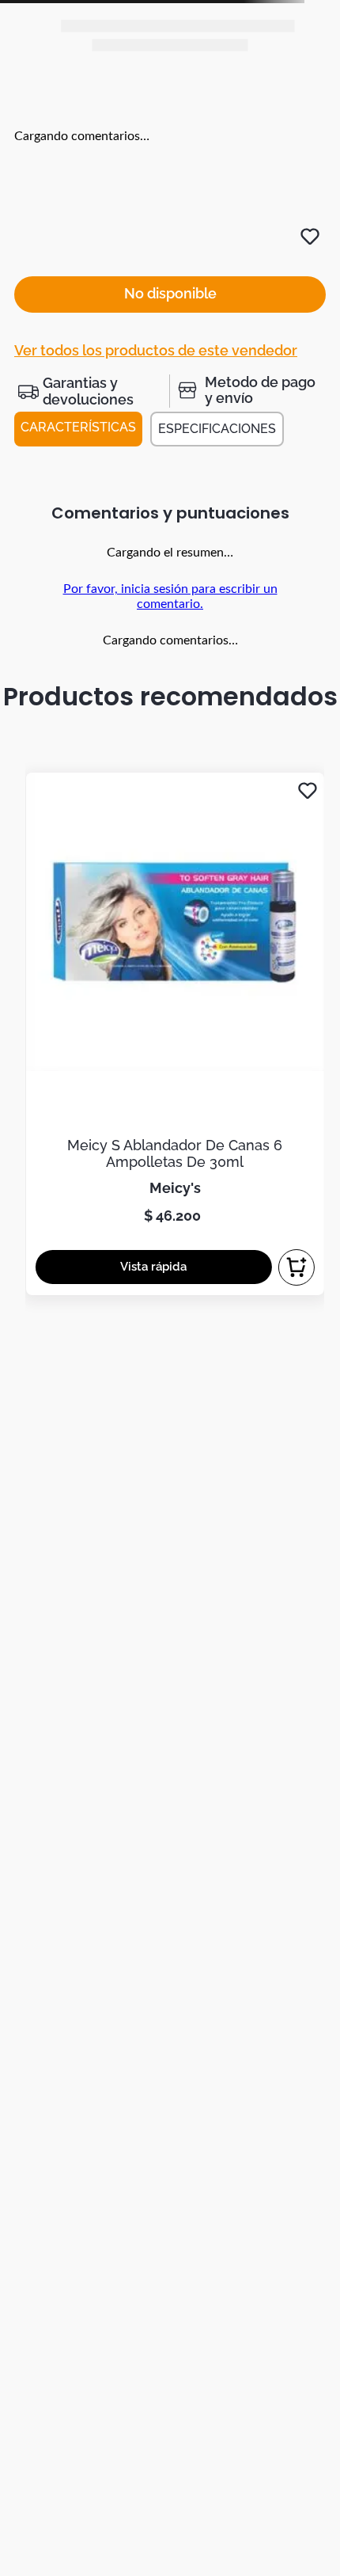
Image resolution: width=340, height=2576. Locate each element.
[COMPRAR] (297, 1267)
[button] (92, 391)
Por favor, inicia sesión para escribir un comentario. (170, 596)
